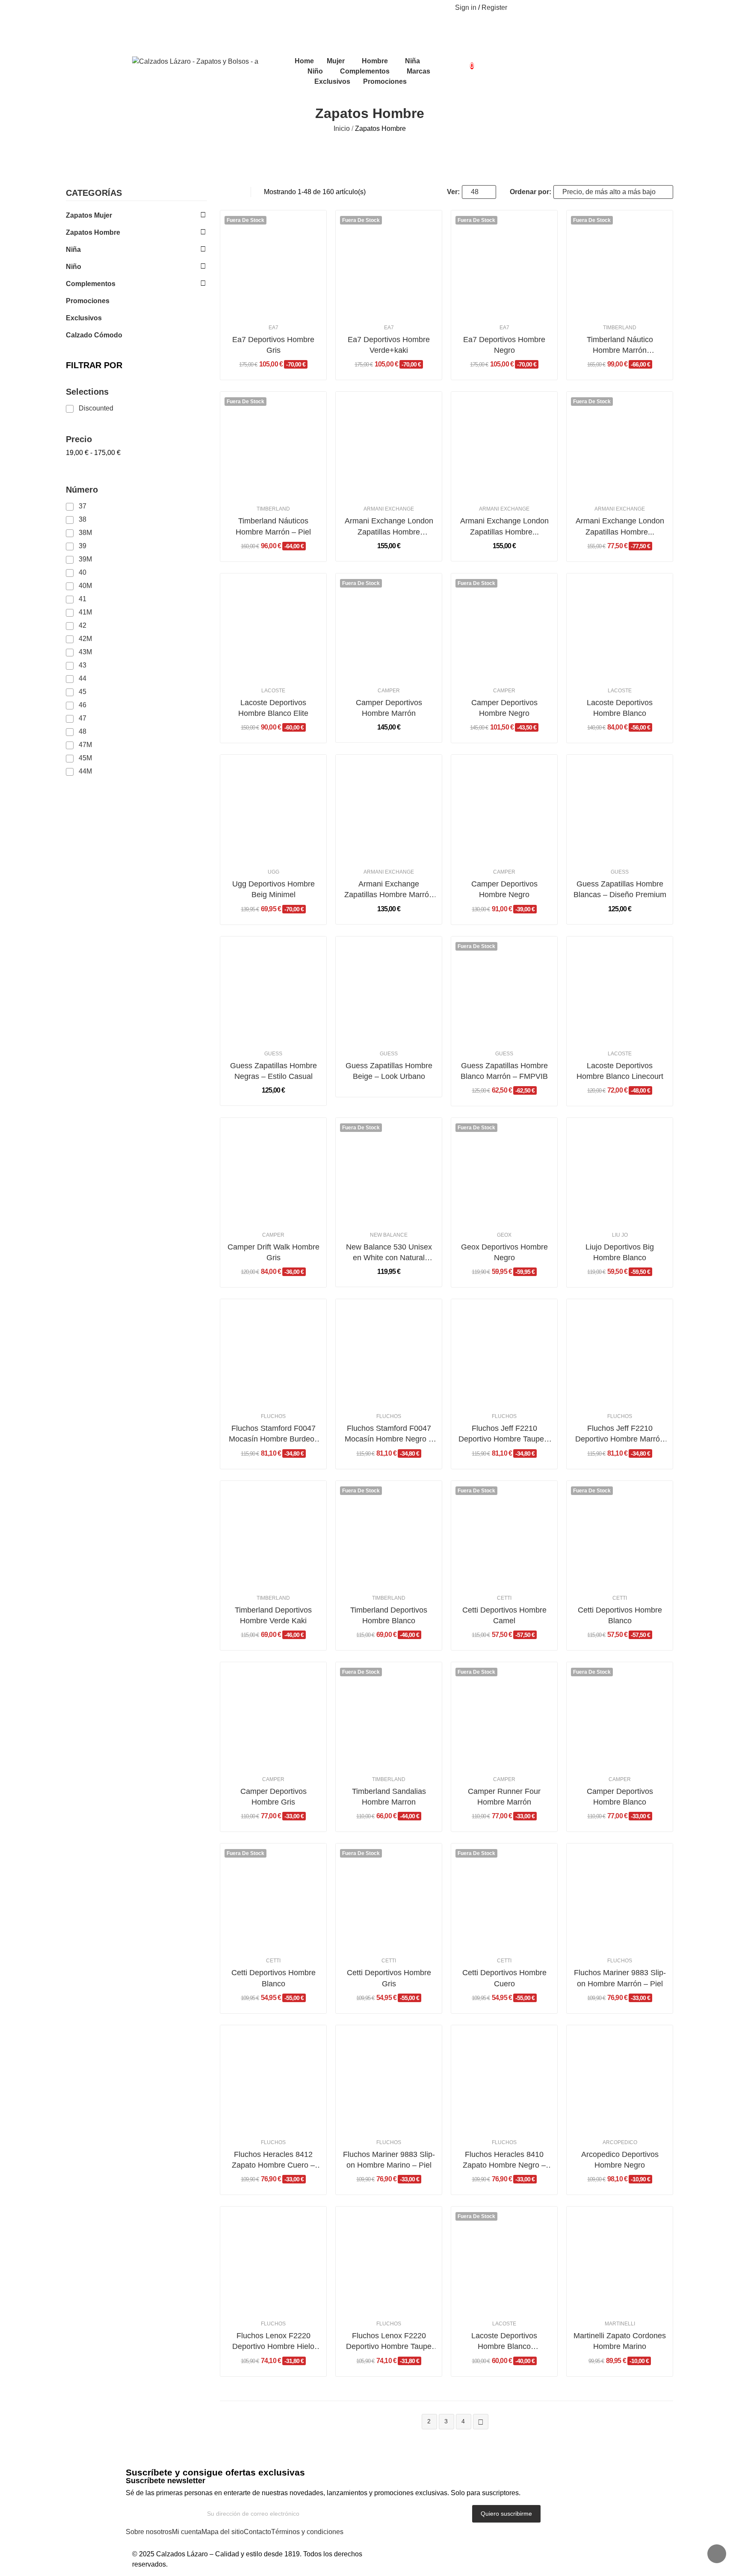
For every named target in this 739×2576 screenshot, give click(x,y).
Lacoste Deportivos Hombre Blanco (620, 708)
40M (85, 586)
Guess (620, 872)
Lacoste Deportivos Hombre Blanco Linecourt (620, 1071)
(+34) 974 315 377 (407, 9)
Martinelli (620, 2324)
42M (85, 639)
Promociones (88, 301)
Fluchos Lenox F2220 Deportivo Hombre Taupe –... (389, 2342)
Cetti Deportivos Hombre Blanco (620, 1615)
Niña (73, 250)
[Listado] (235, 192)
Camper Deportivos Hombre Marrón (389, 708)
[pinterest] (151, 8)
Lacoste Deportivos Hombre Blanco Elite (273, 708)
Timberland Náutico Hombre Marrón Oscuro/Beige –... (620, 346)
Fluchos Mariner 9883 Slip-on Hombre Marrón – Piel (620, 1978)
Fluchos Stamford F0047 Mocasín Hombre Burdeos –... (273, 1434)
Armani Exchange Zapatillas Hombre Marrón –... (389, 890)
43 (83, 665)
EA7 (273, 328)
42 (83, 625)
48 (83, 731)
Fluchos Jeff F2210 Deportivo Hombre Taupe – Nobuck (504, 1434)
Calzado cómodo (94, 335)
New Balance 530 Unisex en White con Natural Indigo (389, 1253)
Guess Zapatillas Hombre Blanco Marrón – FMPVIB (504, 1071)
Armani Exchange (389, 509)
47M (85, 745)
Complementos (91, 284)
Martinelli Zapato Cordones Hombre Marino (620, 2341)
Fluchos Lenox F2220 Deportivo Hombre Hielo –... (273, 2342)
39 (83, 546)
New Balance (389, 1235)
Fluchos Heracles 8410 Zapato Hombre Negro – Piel (504, 2160)
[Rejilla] (224, 192)
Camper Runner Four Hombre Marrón (504, 1797)
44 (83, 678)
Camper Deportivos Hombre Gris (273, 1797)
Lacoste (273, 691)
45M (85, 758)
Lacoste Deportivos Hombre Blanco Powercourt (504, 2342)
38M (85, 533)
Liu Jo (620, 1235)
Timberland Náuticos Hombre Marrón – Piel (273, 526)
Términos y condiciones (307, 2532)
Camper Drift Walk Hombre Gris (273, 1252)
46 (83, 705)
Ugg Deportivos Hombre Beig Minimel (273, 889)
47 (83, 718)
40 (83, 572)
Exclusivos (84, 318)
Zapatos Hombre (93, 232)
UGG (273, 872)
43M (85, 652)
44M (85, 771)
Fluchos (273, 1416)
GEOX (504, 1235)
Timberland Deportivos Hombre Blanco (389, 1615)
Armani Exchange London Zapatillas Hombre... (504, 526)
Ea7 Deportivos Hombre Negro (504, 345)
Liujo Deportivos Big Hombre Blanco (620, 1252)
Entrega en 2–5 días (347, 40)
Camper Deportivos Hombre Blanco (620, 1797)
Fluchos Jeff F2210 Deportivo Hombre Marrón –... (620, 1434)
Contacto (257, 2532)
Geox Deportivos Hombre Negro (504, 1252)
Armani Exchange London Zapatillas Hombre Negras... (389, 527)
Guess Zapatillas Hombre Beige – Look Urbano (389, 1071)
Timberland (620, 328)
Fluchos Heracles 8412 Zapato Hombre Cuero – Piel (273, 2160)
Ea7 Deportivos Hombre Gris (273, 345)
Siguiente (481, 2422)
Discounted (96, 408)
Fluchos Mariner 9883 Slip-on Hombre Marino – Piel (389, 2160)
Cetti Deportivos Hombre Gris (389, 1978)
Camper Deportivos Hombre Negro (504, 708)
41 (83, 599)
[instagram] (142, 8)
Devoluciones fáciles (342, 30)
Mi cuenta (187, 2532)
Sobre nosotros (149, 2532)
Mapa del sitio (223, 2532)
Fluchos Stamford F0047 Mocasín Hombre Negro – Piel (389, 1434)
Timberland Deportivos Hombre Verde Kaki (273, 1615)
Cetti (504, 1598)
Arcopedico (620, 2142)
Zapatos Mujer (89, 215)
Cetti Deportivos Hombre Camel (504, 1615)
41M (85, 612)
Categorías (94, 193)
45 (83, 692)
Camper (389, 691)
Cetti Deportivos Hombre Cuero (504, 1978)
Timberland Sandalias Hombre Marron (389, 1797)
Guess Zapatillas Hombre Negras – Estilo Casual (273, 1071)
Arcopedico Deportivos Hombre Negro (620, 2160)
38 (83, 519)
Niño (74, 267)
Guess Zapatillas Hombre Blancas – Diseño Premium (620, 889)
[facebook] (133, 8)
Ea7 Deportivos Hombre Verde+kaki (389, 345)
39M (85, 559)
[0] (465, 62)
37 (83, 506)
